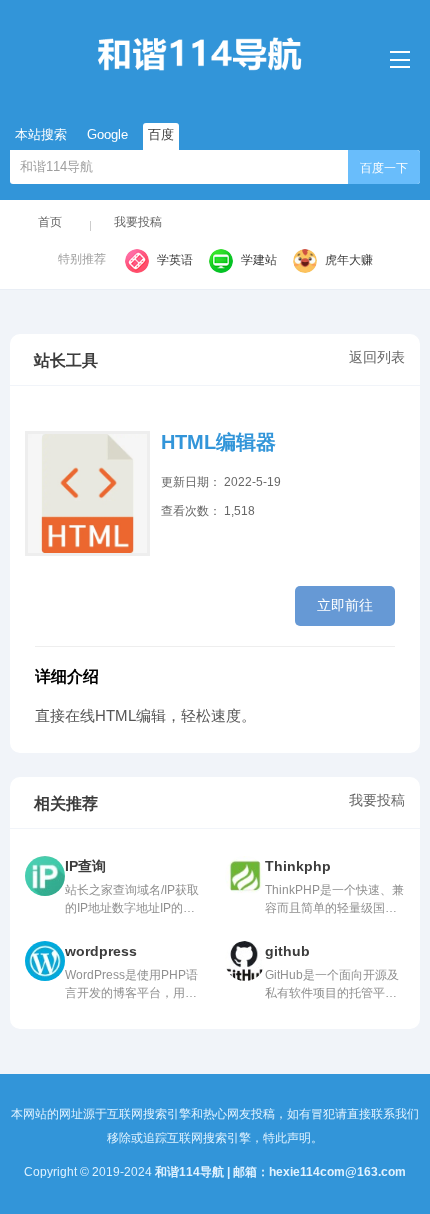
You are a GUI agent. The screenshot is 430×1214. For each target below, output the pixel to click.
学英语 (175, 260)
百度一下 (384, 168)
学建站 (259, 260)
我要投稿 (138, 222)
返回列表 (377, 357)
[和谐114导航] (215, 54)
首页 (50, 222)
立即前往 (345, 605)
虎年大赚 (349, 260)
